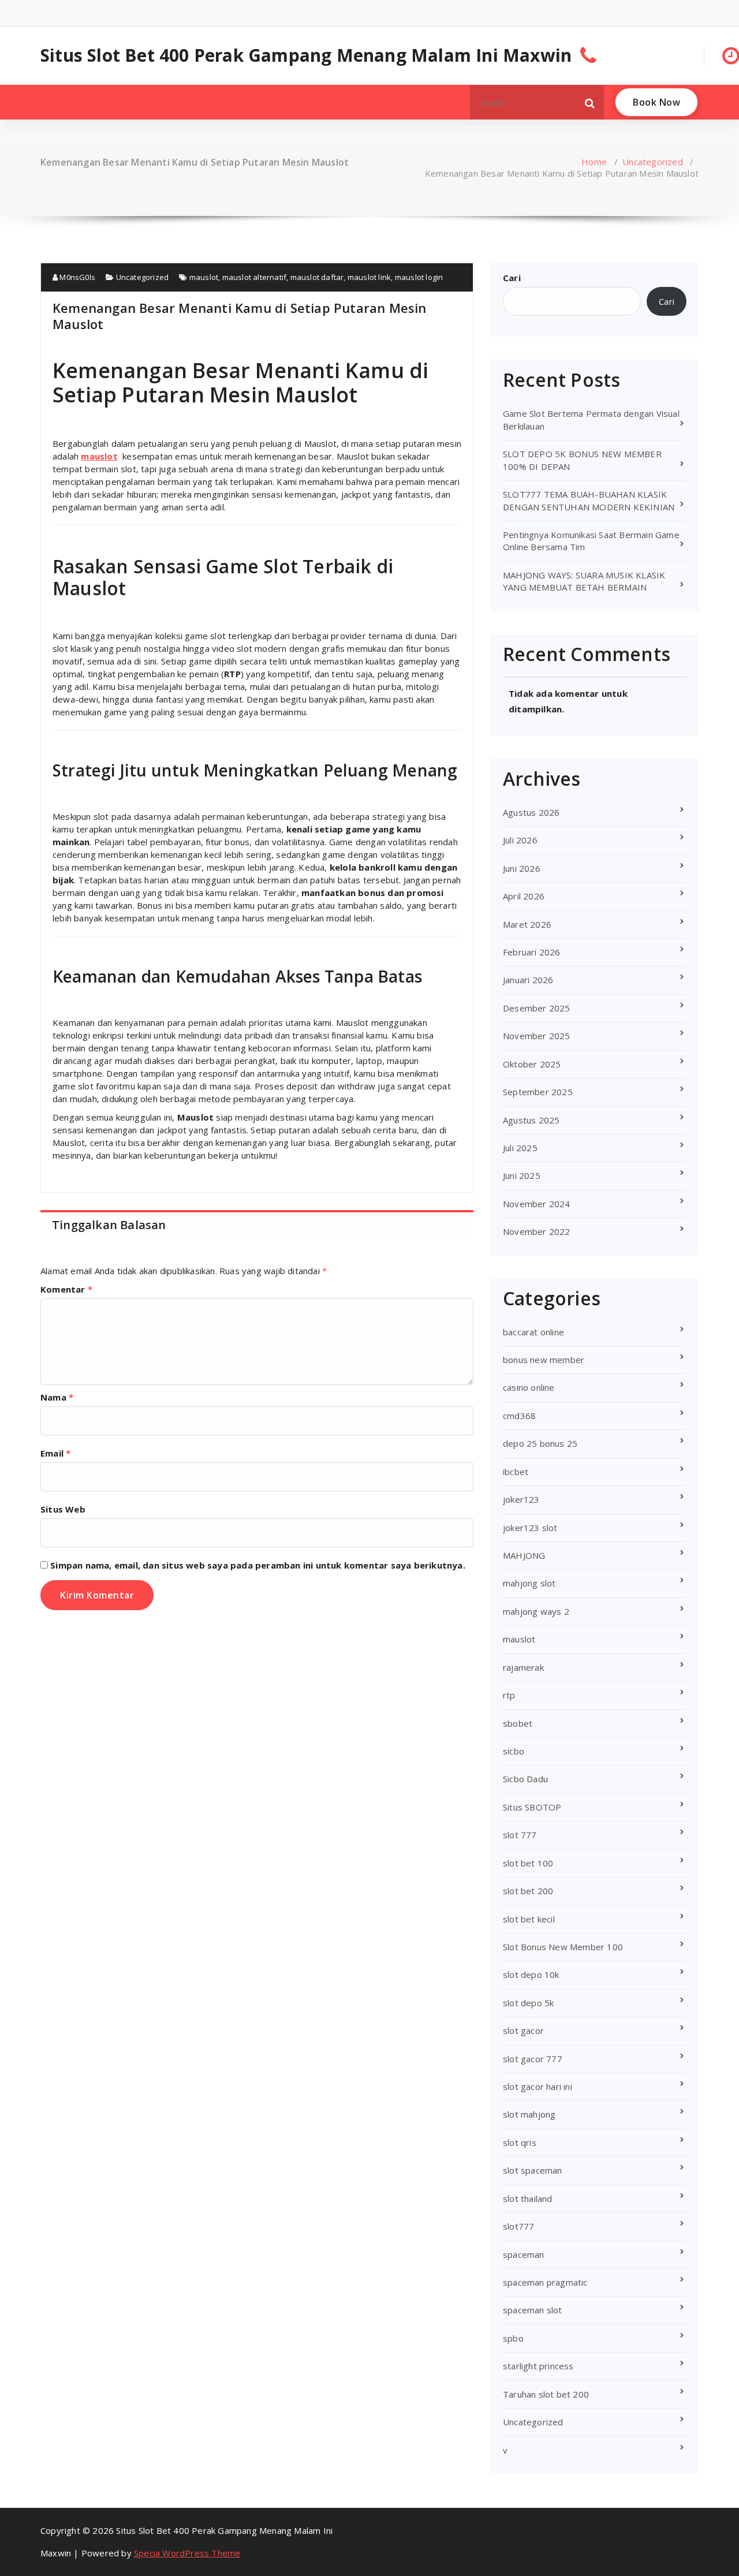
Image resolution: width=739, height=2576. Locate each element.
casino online (529, 1387)
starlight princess (538, 2366)
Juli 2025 (520, 1148)
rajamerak (523, 1667)
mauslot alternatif (255, 277)
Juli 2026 (520, 840)
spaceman (524, 2254)
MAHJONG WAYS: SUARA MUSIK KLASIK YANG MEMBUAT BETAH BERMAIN (584, 581)
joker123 (521, 1499)
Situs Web (63, 1509)
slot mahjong (529, 2114)
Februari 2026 (532, 952)
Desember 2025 (537, 1008)
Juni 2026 (522, 868)
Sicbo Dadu (525, 1779)
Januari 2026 (528, 980)
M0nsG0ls (76, 277)
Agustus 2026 (531, 812)
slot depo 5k (528, 2003)
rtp (509, 1695)
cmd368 (519, 1416)
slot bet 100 (528, 1863)
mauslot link (369, 277)
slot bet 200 (528, 1891)
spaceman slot (533, 2310)
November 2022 (537, 1231)
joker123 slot (530, 1528)
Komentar (66, 1289)
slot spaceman (533, 2170)
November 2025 (537, 1036)
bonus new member (544, 1360)
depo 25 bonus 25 (540, 1443)
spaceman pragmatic (545, 2282)
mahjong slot (529, 1583)
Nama (57, 1397)
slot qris (520, 2142)
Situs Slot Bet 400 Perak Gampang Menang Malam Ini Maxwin (306, 55)
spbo (513, 2338)
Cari (512, 278)
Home (594, 162)
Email (55, 1453)
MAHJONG (524, 1555)
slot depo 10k (531, 1974)
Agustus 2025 (531, 1120)
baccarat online (533, 1332)
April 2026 (524, 896)
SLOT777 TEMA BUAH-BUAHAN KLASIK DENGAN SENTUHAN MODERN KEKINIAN (589, 500)
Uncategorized (653, 162)
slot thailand (528, 2198)
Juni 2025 (522, 1175)
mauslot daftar (317, 277)
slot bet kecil (529, 1919)
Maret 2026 (527, 924)
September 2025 (538, 1092)
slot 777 (520, 1835)
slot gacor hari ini (538, 2086)
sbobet (518, 1723)
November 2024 (537, 1204)
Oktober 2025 (532, 1064)
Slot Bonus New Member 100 (563, 1947)
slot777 (518, 2226)
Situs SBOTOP (532, 1807)
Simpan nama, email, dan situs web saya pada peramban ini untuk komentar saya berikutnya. (258, 1565)
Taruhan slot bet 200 (546, 2394)
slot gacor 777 (533, 2059)
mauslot (204, 277)
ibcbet (516, 1472)
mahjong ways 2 (536, 1611)
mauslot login (419, 277)
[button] (590, 102)
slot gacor (523, 2030)
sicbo (514, 1751)
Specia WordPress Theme (187, 2553)
